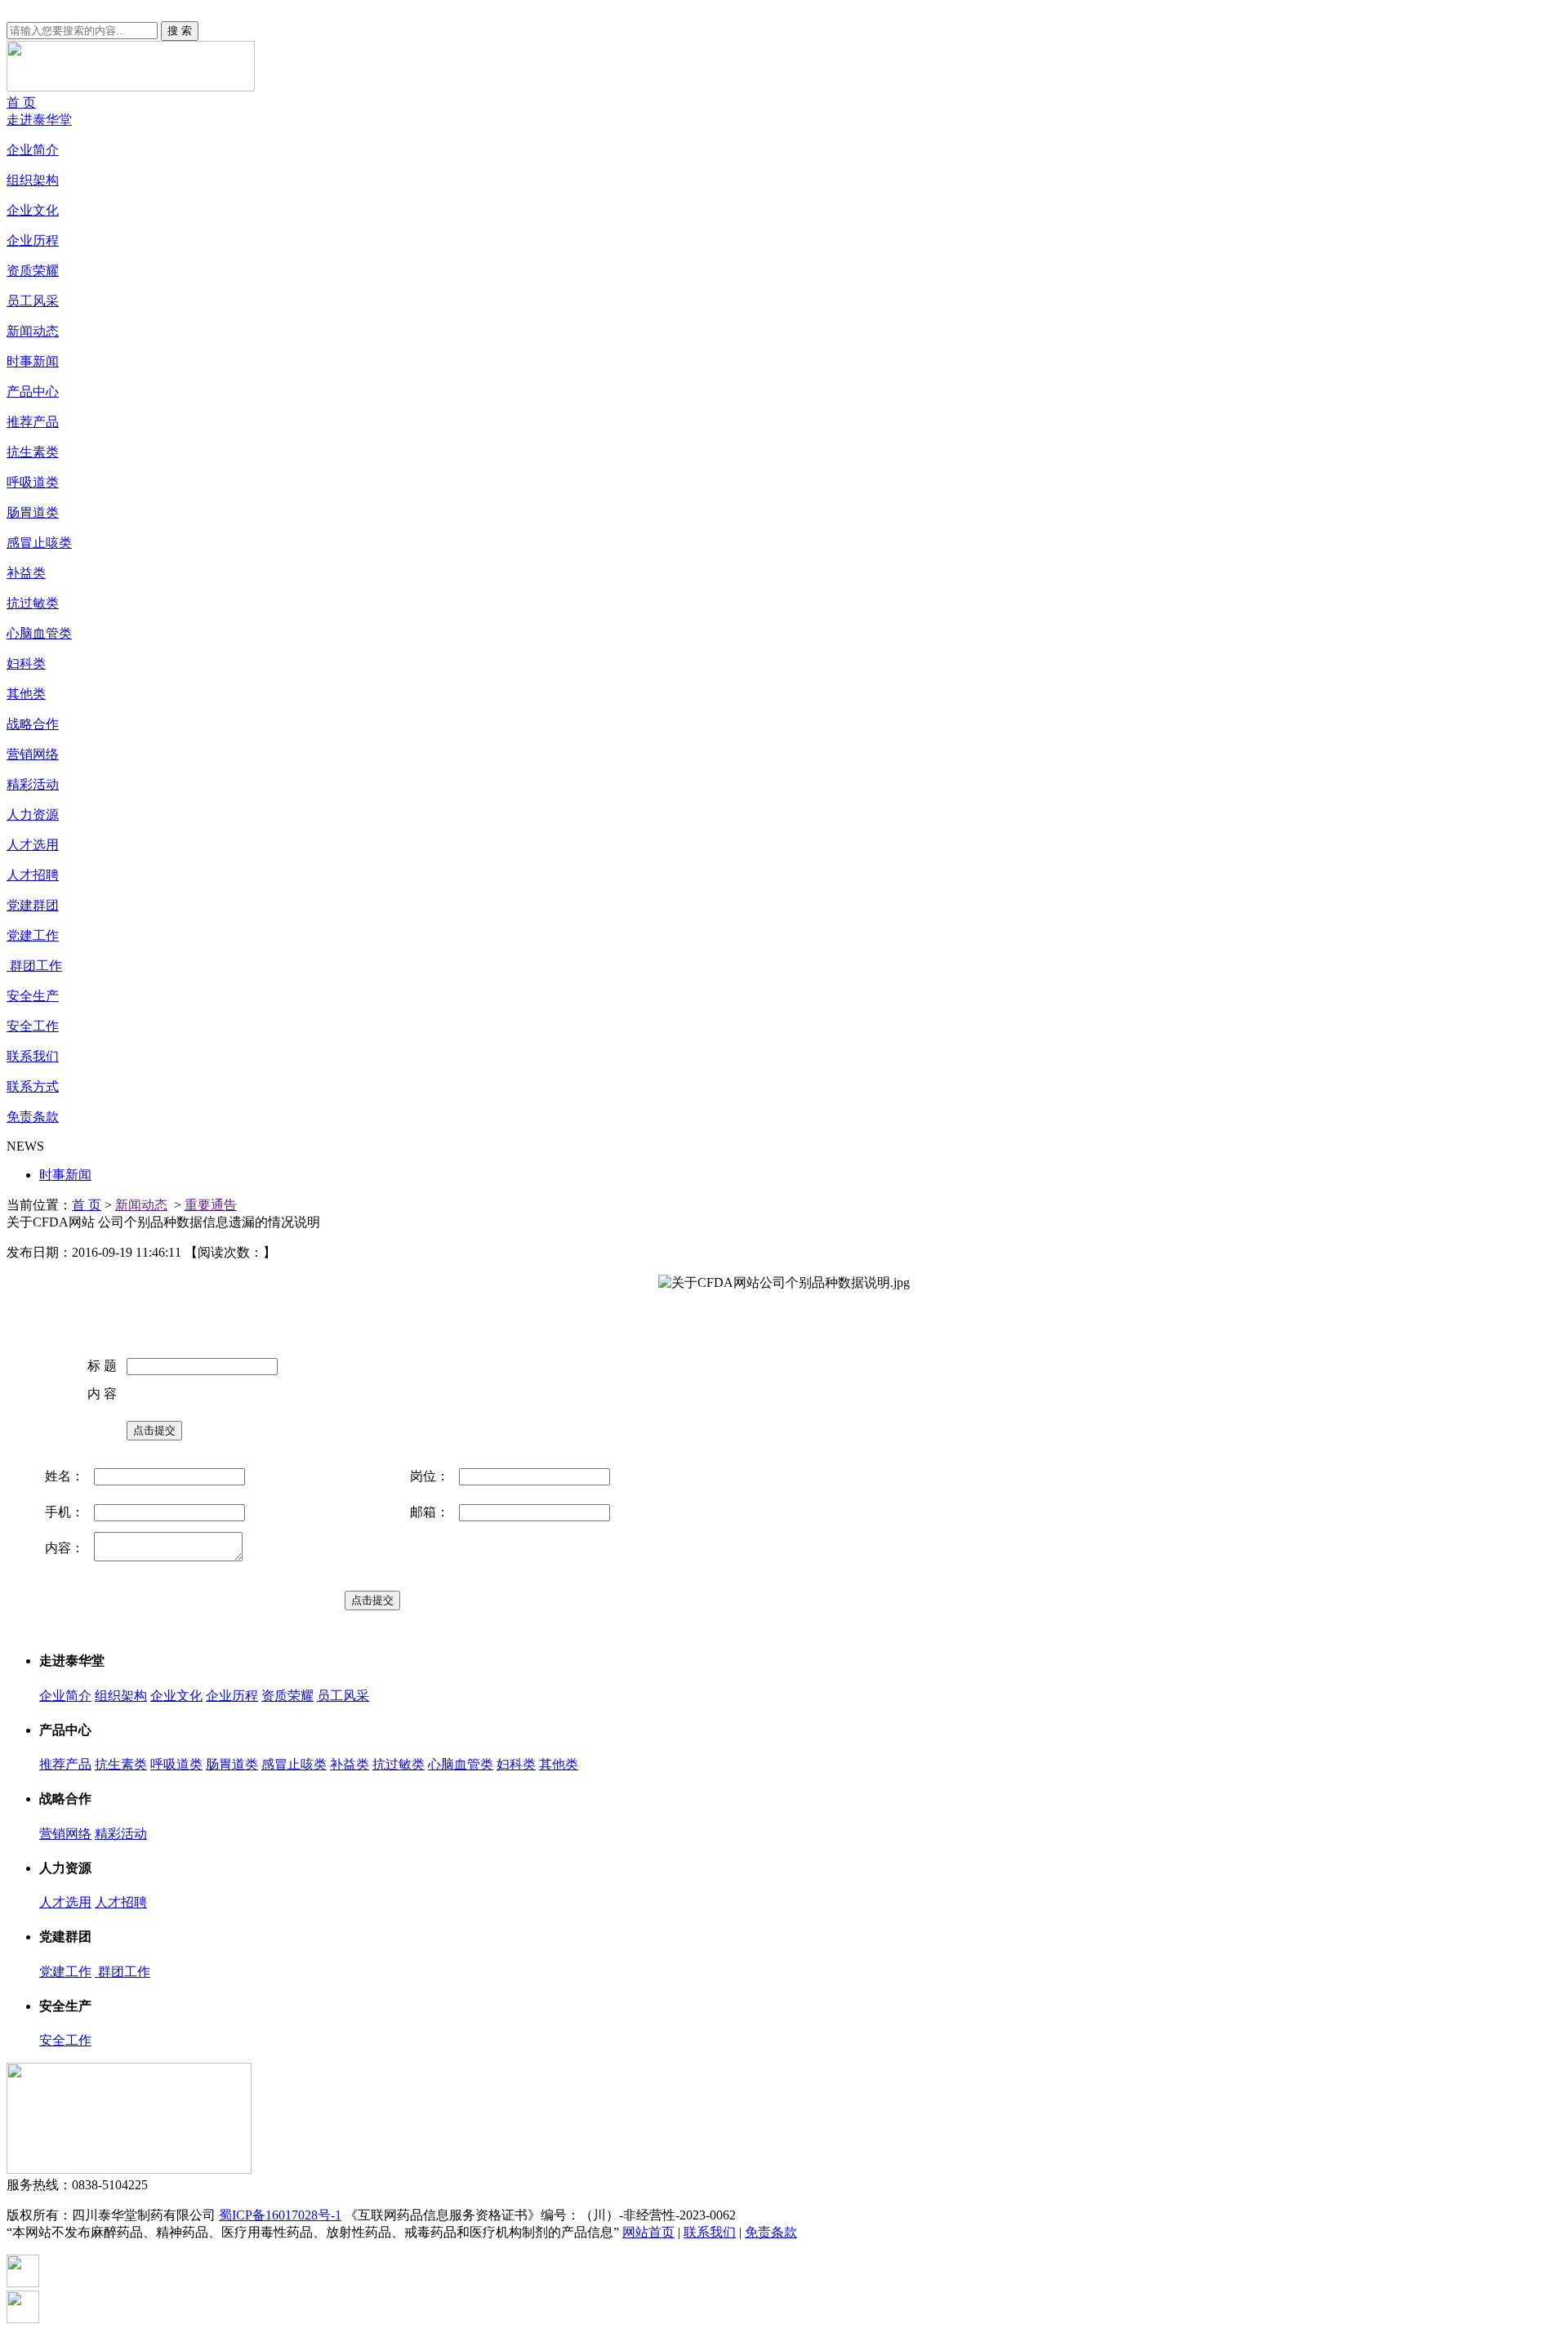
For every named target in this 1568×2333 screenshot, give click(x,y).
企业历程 (33, 240)
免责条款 (33, 1117)
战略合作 (33, 724)
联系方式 (33, 1086)
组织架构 (33, 180)
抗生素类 (33, 452)
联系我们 (33, 1056)
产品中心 (33, 392)
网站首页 (648, 2232)
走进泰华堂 (39, 120)
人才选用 (33, 845)
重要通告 (211, 1205)
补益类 (26, 573)
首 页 (21, 102)
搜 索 (180, 31)
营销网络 (33, 754)
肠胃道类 (33, 512)
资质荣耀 (33, 271)
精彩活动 (33, 784)
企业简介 (33, 150)
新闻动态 (33, 331)
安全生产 (33, 996)
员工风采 (33, 301)
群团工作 (34, 966)
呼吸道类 (33, 482)
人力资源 (33, 815)
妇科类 (26, 663)
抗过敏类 (33, 603)
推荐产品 (33, 422)
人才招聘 (33, 875)
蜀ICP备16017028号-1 (280, 2215)
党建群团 (33, 905)
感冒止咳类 (39, 543)
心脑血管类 (39, 633)
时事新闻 (33, 361)
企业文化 (33, 210)
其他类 (26, 694)
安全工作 (33, 1026)
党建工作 (33, 935)
